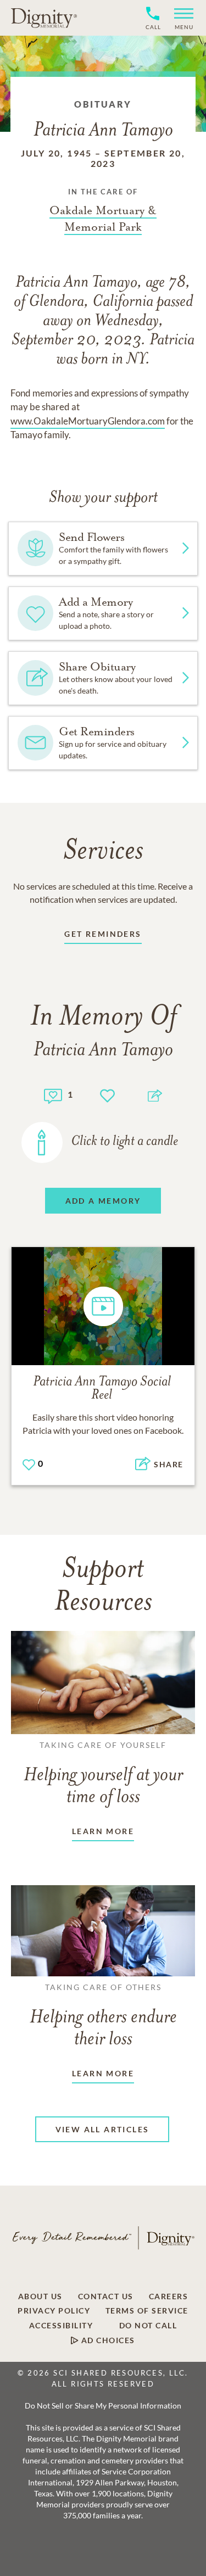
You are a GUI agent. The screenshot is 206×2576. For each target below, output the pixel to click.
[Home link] (44, 18)
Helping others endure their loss (103, 2016)
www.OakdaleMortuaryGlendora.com (88, 421)
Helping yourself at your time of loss (103, 1774)
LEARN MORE (103, 1831)
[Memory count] (53, 1095)
